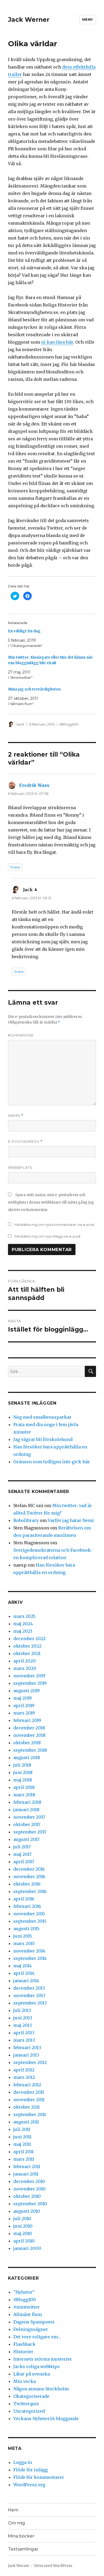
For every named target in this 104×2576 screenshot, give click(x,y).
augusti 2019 (27, 1691)
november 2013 (29, 1995)
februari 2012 (27, 2085)
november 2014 (29, 1951)
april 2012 (24, 2070)
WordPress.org (29, 2485)
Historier (23, 2352)
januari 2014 (26, 1981)
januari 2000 (27, 2248)
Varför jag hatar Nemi (71, 1520)
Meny (88, 19)
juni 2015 (23, 1936)
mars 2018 (24, 1795)
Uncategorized (29, 2411)
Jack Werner (29, 20)
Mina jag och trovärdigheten (34, 689)
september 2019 (30, 1683)
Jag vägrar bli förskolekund (43, 1439)
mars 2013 (24, 2040)
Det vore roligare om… (37, 2337)
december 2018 (29, 1728)
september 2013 (30, 2003)
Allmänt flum (28, 2314)
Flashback (24, 2344)
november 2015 (29, 1914)
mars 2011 (24, 2159)
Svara (15, 867)
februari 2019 (27, 1720)
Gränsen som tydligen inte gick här (52, 1462)
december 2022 (29, 1639)
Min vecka (25, 2381)
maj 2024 (23, 1624)
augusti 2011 (26, 2122)
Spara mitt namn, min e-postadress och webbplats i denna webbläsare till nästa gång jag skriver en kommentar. (51, 1202)
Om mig (17, 2523)
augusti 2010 (27, 2211)
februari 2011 (27, 2166)
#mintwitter (27, 2307)
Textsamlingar (23, 2549)
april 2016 (24, 1899)
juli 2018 (22, 1765)
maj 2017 (22, 1854)
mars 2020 (25, 1668)
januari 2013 (26, 2055)
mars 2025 (24, 1616)
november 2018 (29, 1735)
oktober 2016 (27, 1884)
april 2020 (25, 1661)
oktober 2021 (27, 1653)
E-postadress (25, 1142)
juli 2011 (22, 2129)
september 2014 (30, 1958)
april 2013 (24, 2033)
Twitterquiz (26, 2404)
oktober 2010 (27, 2196)
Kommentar (21, 1035)
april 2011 (23, 2152)
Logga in (23, 2462)
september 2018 (30, 1750)
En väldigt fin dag (24, 631)
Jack (20, 724)
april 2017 (24, 1862)
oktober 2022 (27, 1646)
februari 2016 (27, 1906)
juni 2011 (22, 2137)
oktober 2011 (27, 2107)
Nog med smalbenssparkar (42, 1417)
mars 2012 (24, 2077)
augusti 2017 (26, 1839)
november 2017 (29, 1817)
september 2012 (30, 2062)
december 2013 (29, 1988)
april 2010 (24, 2241)
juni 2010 (23, 2226)
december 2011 (29, 2092)
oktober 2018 (27, 1743)
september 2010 (30, 2204)
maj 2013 (23, 2025)
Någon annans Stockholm (41, 2389)
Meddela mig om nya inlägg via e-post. (48, 1236)
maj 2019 (23, 1698)
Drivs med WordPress (53, 2566)
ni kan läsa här (57, 342)
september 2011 (30, 2114)
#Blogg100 (69, 724)
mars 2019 (24, 1713)
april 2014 (24, 1973)
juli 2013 (22, 2010)
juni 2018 (23, 1772)
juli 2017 (22, 1847)
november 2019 (29, 1676)
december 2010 (29, 2181)
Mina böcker (21, 2536)
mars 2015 (24, 1943)
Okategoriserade (31, 2396)
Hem (13, 2510)
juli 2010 (22, 2219)
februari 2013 (27, 2048)
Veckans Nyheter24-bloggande (46, 2419)
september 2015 (30, 1921)
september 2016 (30, 1891)
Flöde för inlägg (31, 2470)
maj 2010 (23, 2233)
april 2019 (24, 1705)
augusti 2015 (26, 1929)
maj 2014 (23, 1966)
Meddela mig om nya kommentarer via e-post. (55, 1225)
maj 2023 (23, 1631)
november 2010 (29, 2189)
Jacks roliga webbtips (37, 2366)
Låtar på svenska (32, 2374)
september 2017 (30, 1832)
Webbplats (20, 1167)
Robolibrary (26, 1520)
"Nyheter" (24, 2292)
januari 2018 (26, 1810)
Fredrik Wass (34, 785)
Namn (16, 1116)
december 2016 (29, 1869)
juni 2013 (23, 2018)
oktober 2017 (27, 1824)
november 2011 (29, 2100)
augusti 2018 (27, 1758)
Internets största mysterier (43, 2359)
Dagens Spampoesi (34, 2322)
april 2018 (24, 1787)
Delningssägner (31, 2329)
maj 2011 (22, 2144)
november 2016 (29, 1876)
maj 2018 (23, 1780)
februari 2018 (27, 1802)
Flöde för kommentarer (39, 2477)
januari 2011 (26, 2174)
